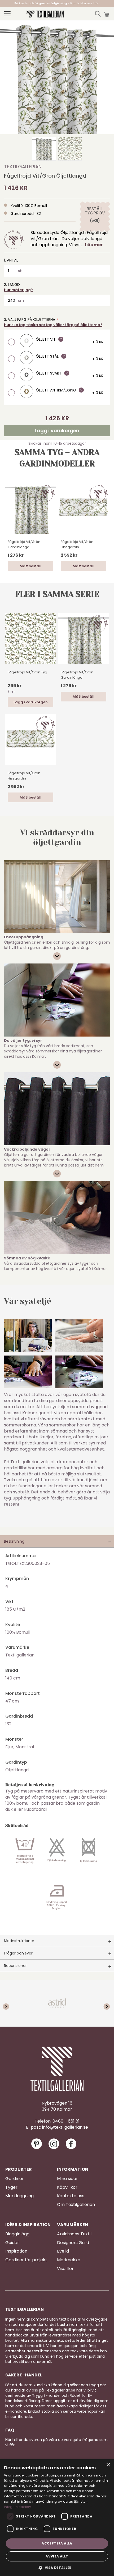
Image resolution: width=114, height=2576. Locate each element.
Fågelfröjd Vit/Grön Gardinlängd (24, 544)
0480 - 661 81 (66, 2121)
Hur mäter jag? (18, 290)
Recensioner (15, 1966)
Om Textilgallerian (76, 2205)
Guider (12, 2243)
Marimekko (69, 2260)
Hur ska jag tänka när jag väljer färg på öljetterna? (53, 325)
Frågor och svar (18, 1953)
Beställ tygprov (95, 211)
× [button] (108, 2465)
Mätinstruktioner (19, 1941)
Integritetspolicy (17, 2507)
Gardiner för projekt (26, 2260)
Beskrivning (14, 1541)
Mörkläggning (19, 2196)
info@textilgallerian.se (65, 2127)
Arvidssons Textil (74, 2234)
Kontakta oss (71, 2196)
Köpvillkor (67, 2187)
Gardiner (15, 2179)
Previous (11, 2003)
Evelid (63, 2251)
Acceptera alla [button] (57, 2543)
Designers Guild (73, 2243)
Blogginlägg (17, 2234)
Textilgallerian (23, 167)
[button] (44, 149)
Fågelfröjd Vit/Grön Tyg (27, 672)
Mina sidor (67, 2179)
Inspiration (16, 2251)
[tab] (57, 1541)
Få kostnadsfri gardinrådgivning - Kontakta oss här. (57, 3)
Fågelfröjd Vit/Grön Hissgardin (77, 544)
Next (103, 2003)
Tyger (11, 2187)
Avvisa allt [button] (57, 2556)
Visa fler (65, 2269)
